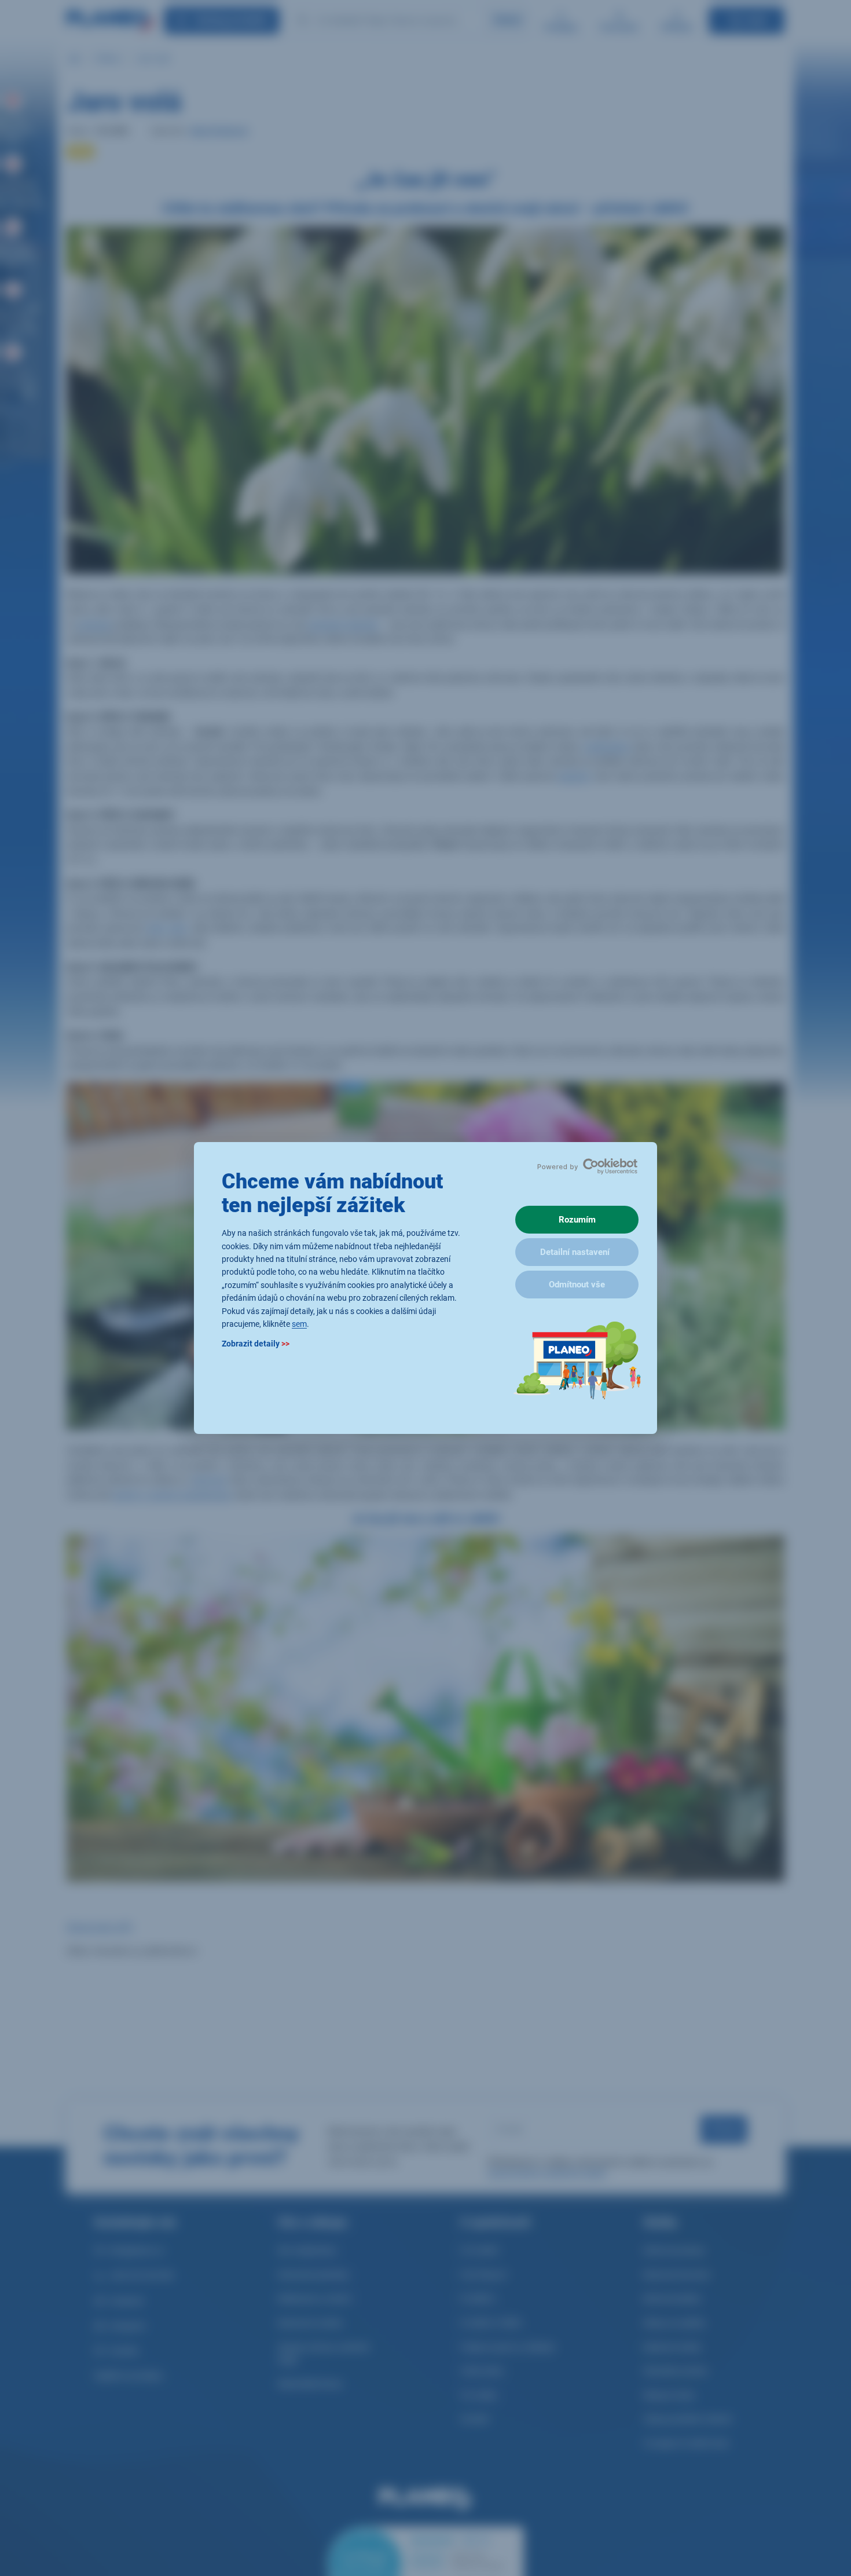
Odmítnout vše (577, 1285)
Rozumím (577, 1220)
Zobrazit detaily (256, 1344)
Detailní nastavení (575, 1252)
